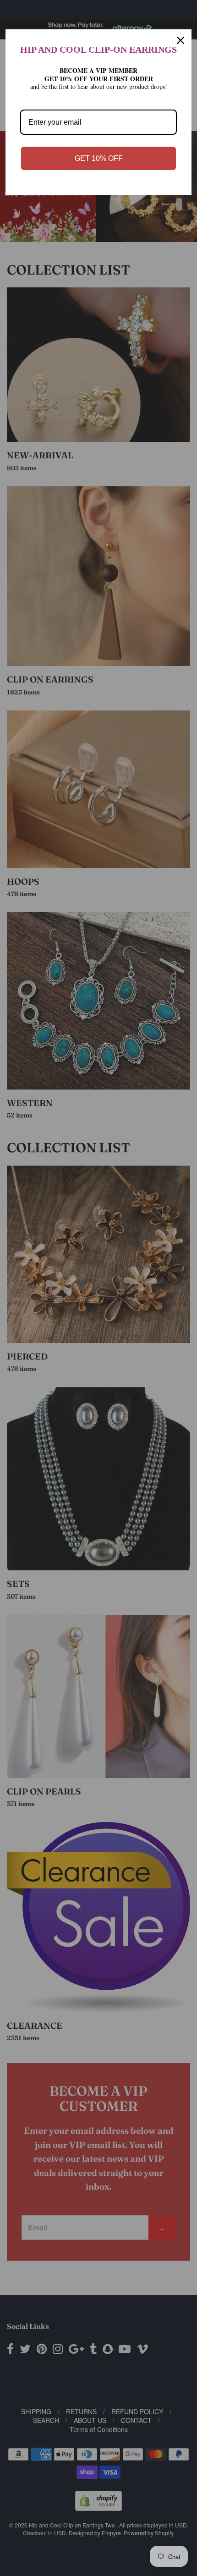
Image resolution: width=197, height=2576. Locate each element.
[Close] (181, 40)
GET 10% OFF (99, 158)
